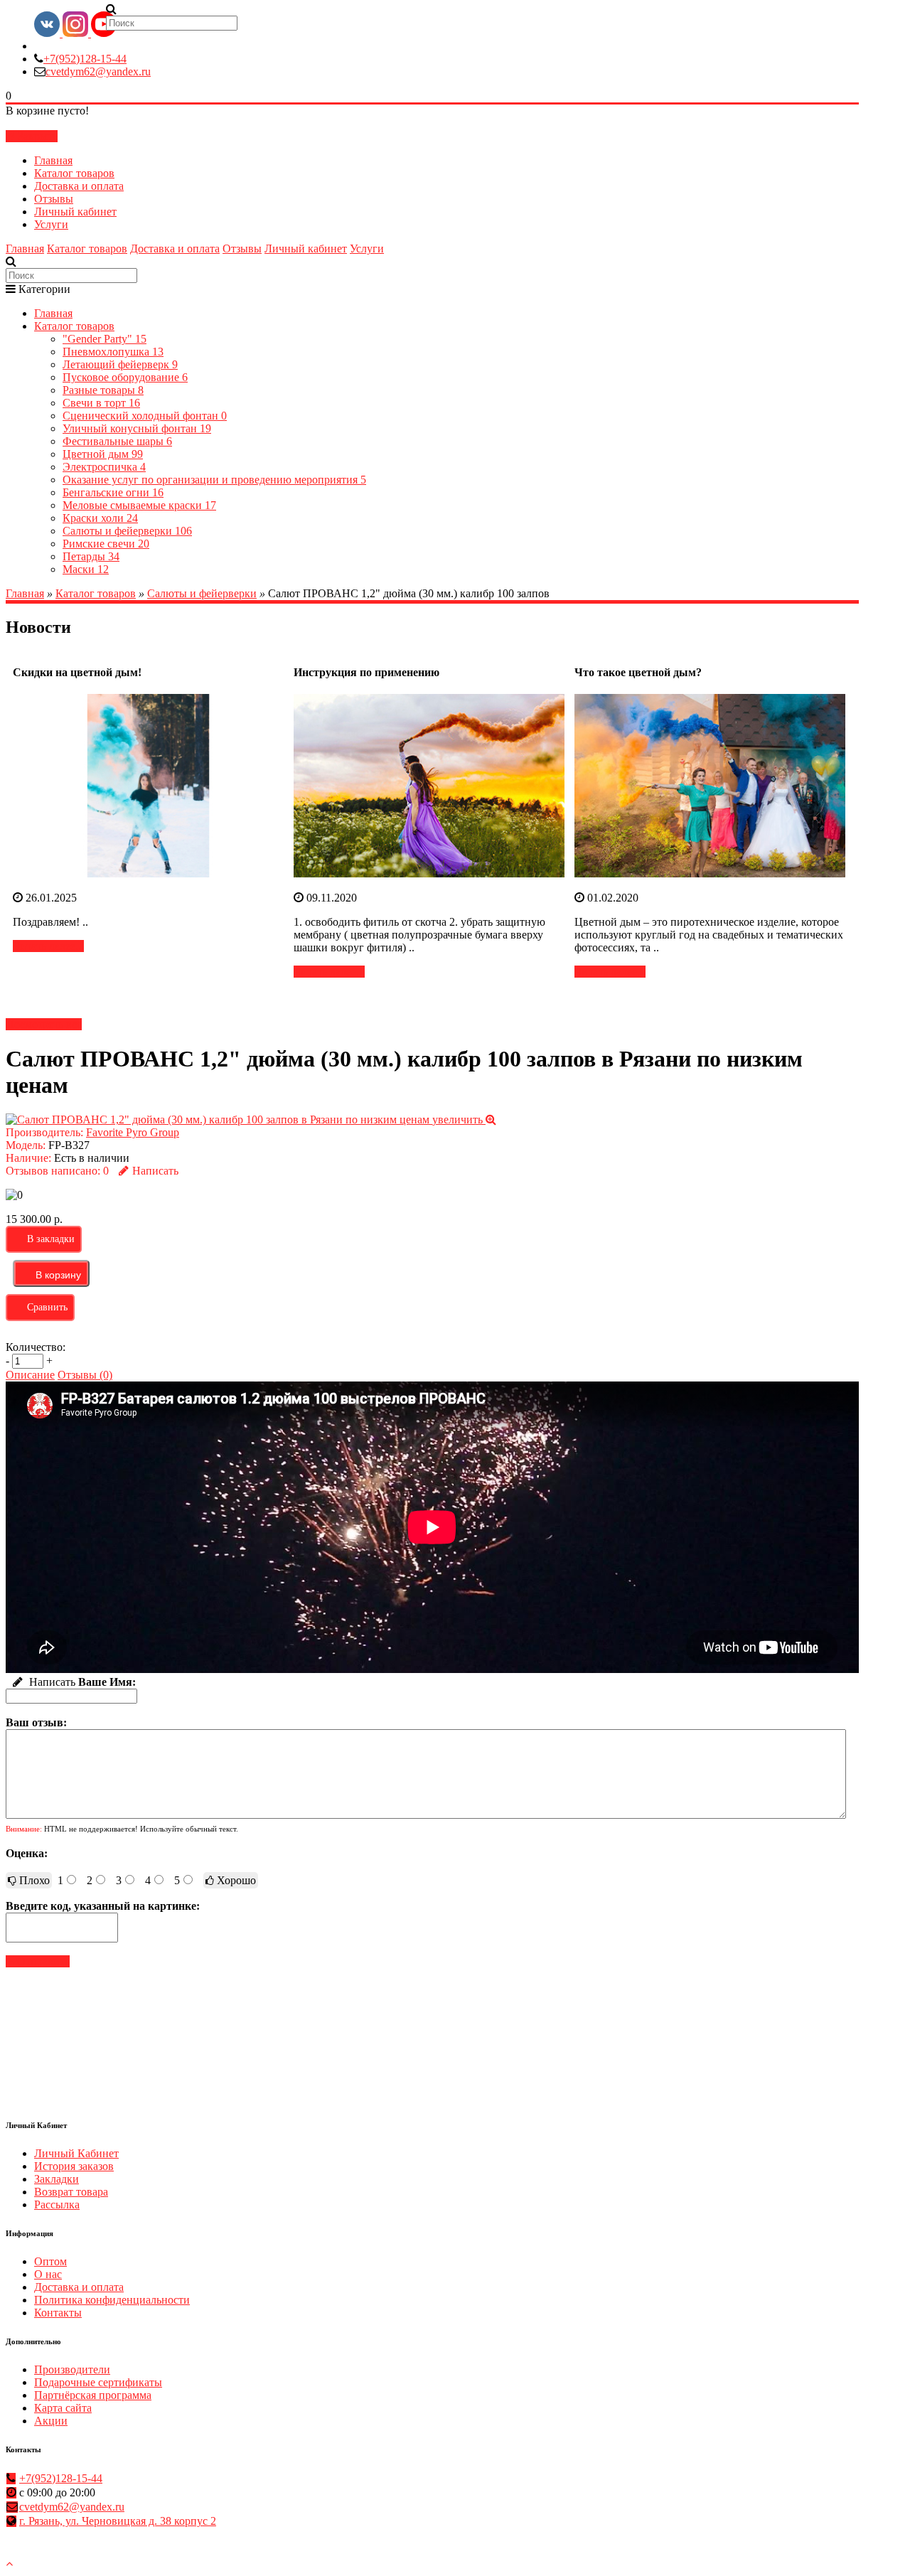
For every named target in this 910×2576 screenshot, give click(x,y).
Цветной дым (103, 454)
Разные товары (103, 390)
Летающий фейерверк (120, 364)
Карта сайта (63, 2408)
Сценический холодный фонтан (145, 416)
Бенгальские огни (113, 492)
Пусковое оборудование (125, 377)
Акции (51, 2421)
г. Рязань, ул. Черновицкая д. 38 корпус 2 (118, 2521)
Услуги (51, 224)
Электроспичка (104, 467)
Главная (53, 160)
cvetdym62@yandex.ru (98, 71)
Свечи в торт (101, 403)
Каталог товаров (74, 173)
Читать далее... (48, 946)
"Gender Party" (105, 339)
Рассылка (57, 2204)
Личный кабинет (75, 212)
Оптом (50, 2261)
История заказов (74, 2166)
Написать (155, 1171)
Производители (72, 2369)
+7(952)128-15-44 (85, 59)
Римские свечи (106, 544)
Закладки (57, 2179)
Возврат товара (71, 2192)
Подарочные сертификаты (98, 2382)
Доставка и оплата (79, 186)
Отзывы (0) (85, 1375)
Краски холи (100, 518)
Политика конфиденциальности (112, 2300)
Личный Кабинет (76, 2153)
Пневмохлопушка (113, 352)
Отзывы (54, 199)
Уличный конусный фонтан (137, 428)
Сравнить (47, 1307)
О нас (48, 2274)
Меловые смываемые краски (139, 505)
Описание (30, 1375)
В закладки (51, 1239)
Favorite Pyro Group (133, 1132)
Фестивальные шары (117, 441)
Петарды (91, 556)
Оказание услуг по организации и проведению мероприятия (214, 480)
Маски (86, 569)
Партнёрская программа (93, 2395)
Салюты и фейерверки (127, 531)
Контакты (58, 2313)
